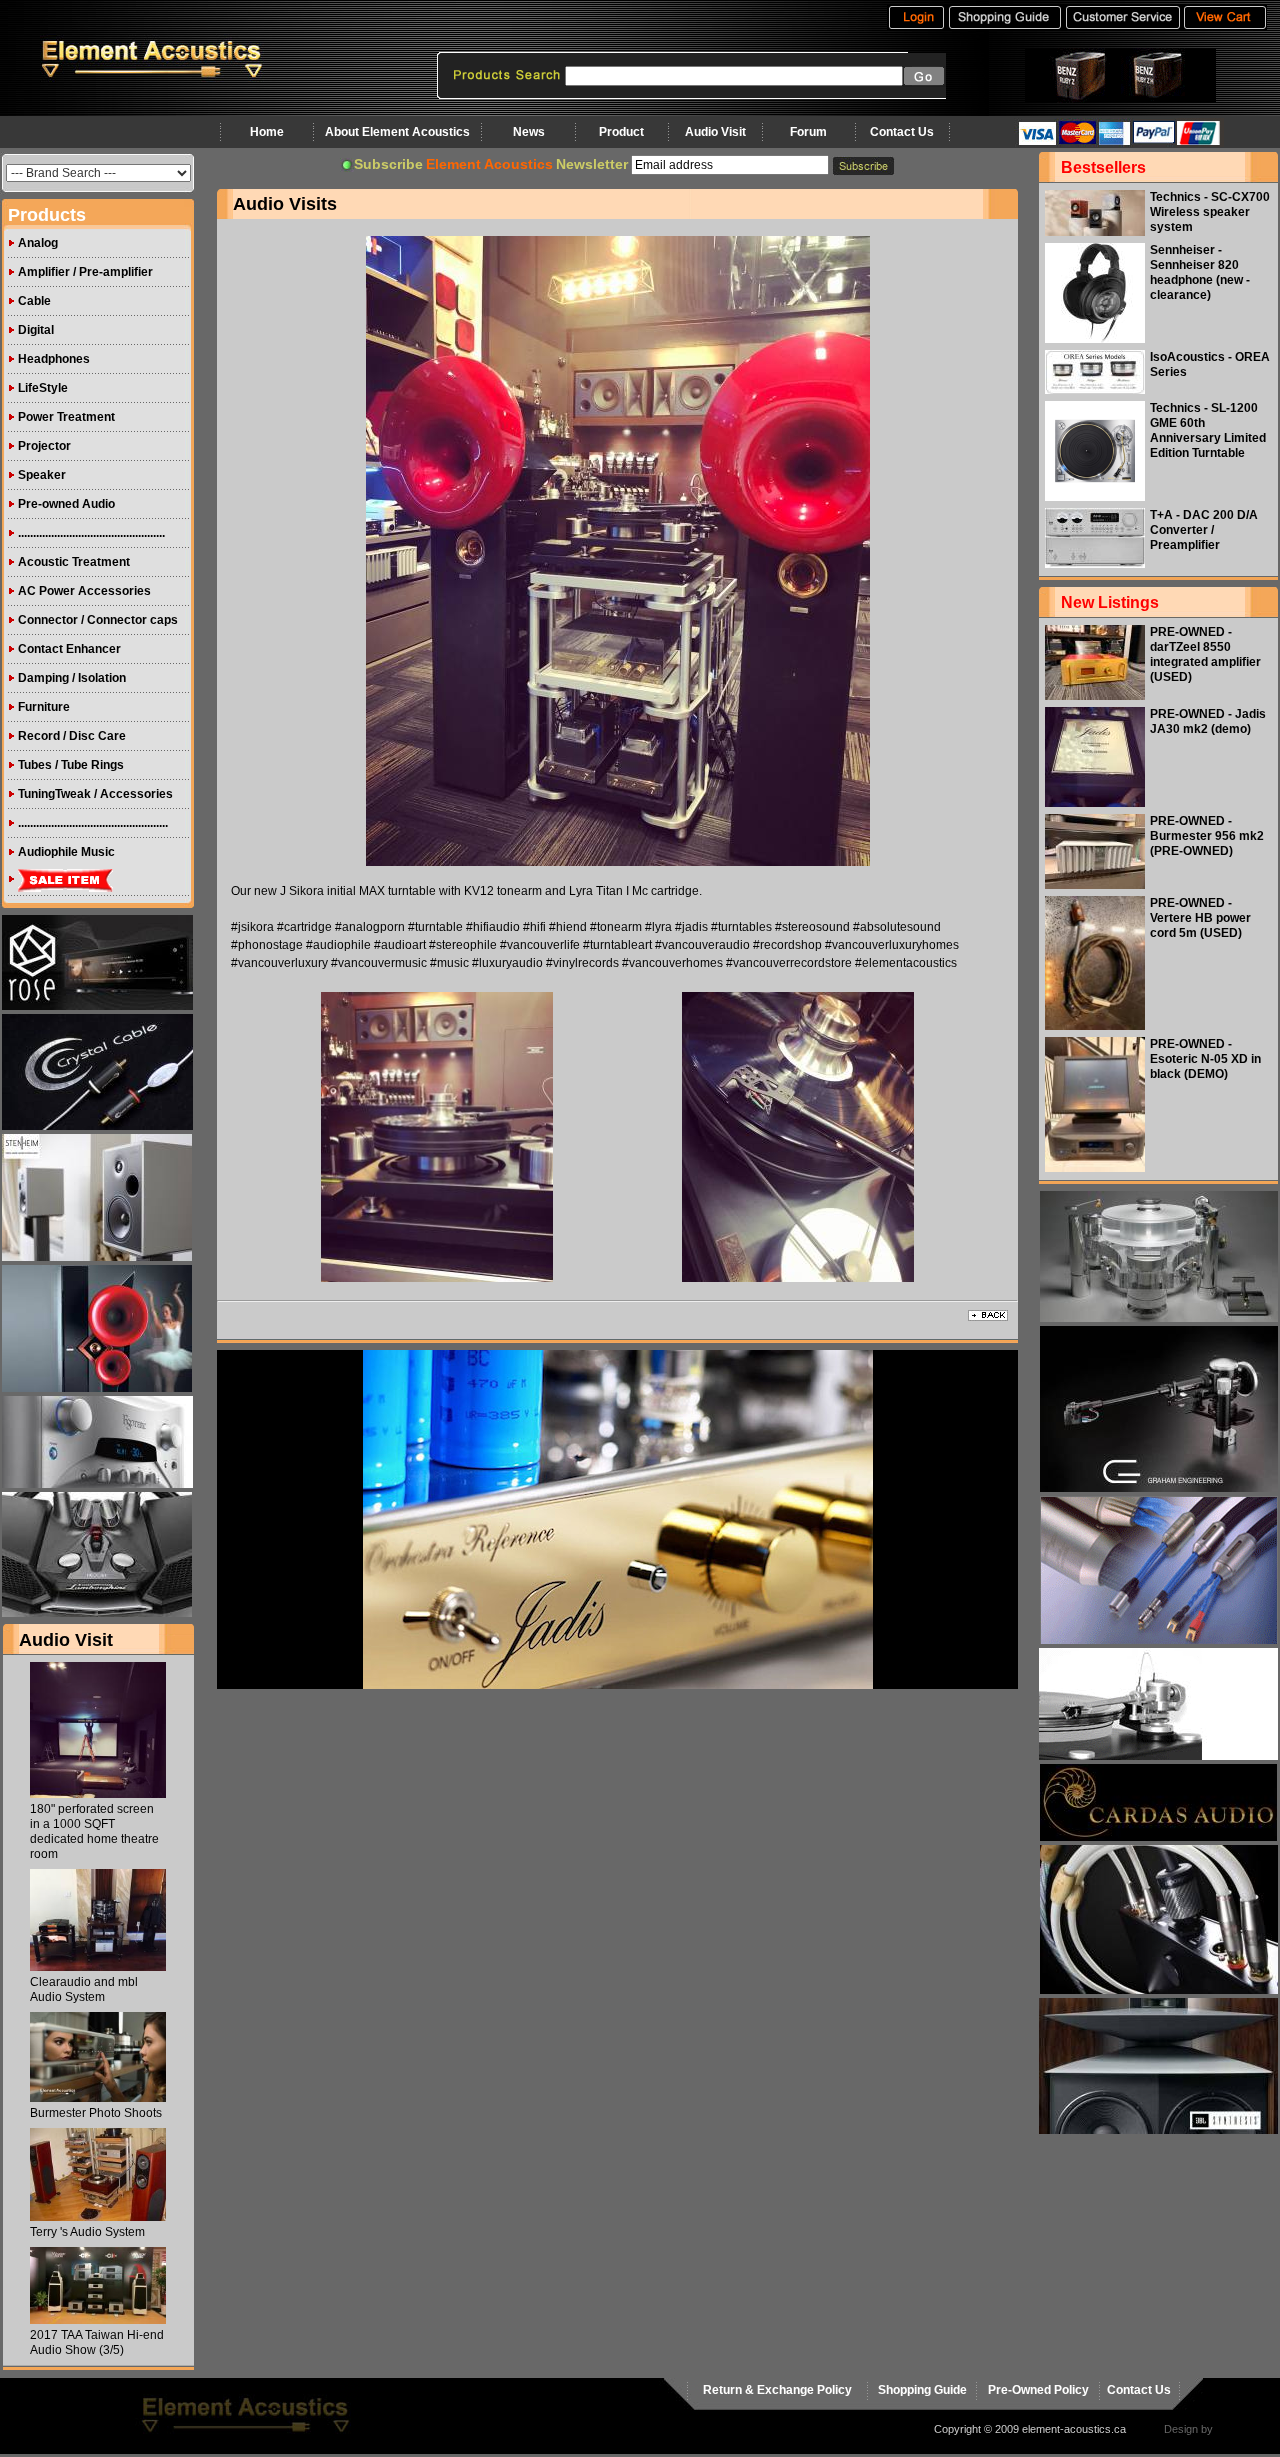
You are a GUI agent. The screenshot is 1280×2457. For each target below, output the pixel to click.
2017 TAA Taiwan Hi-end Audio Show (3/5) (97, 2342)
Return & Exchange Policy (777, 2390)
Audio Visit (715, 132)
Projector (44, 446)
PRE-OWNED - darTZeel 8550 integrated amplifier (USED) (1205, 654)
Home (267, 132)
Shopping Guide (922, 2390)
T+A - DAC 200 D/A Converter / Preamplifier (1204, 530)
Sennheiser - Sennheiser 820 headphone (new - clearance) (1200, 272)
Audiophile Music (66, 852)
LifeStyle (43, 388)
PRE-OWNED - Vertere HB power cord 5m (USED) (1200, 918)
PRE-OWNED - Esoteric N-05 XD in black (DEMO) (1205, 1059)
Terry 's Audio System (87, 2232)
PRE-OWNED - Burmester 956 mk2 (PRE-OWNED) (1207, 836)
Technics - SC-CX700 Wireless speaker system (1210, 212)
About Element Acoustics (397, 132)
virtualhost (1241, 2429)
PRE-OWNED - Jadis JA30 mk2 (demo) (1208, 721)
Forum (808, 132)
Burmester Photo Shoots (96, 2113)
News (529, 132)
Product (621, 132)
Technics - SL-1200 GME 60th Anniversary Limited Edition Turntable (1208, 430)
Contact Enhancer (69, 649)
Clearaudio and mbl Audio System (84, 1989)
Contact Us (902, 132)
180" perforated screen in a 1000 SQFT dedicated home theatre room (94, 1831)
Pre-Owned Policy (1038, 2390)
